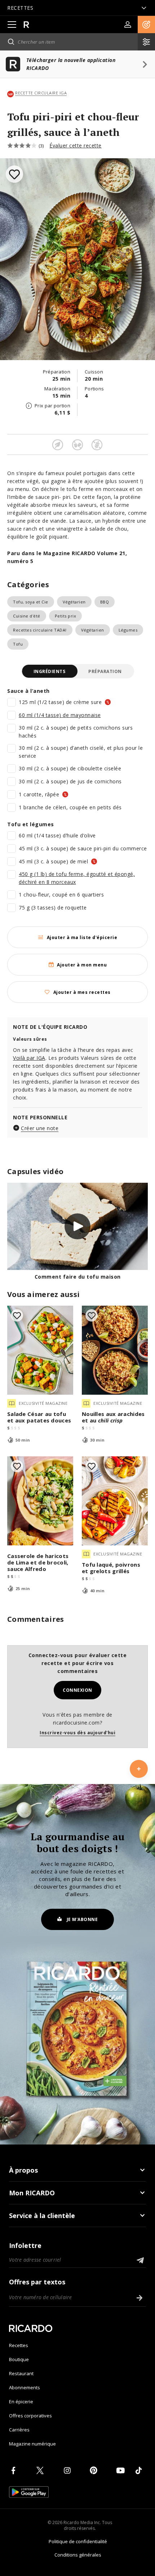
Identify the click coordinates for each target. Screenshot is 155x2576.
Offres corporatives (30, 2416)
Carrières (19, 2430)
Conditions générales (78, 2555)
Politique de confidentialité (78, 2541)
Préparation (105, 671)
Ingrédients (50, 671)
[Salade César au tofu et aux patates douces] (40, 1350)
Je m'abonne (82, 1919)
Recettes (19, 2345)
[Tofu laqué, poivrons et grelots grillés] (115, 1501)
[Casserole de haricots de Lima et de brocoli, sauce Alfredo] (40, 1501)
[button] (146, 25)
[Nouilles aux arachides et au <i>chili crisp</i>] (115, 1350)
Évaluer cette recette (76, 145)
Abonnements (25, 2387)
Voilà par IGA (29, 1058)
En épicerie (21, 2402)
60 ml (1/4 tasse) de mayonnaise (60, 715)
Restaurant (21, 2373)
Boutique (19, 2359)
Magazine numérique (32, 2444)
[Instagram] (68, 2470)
